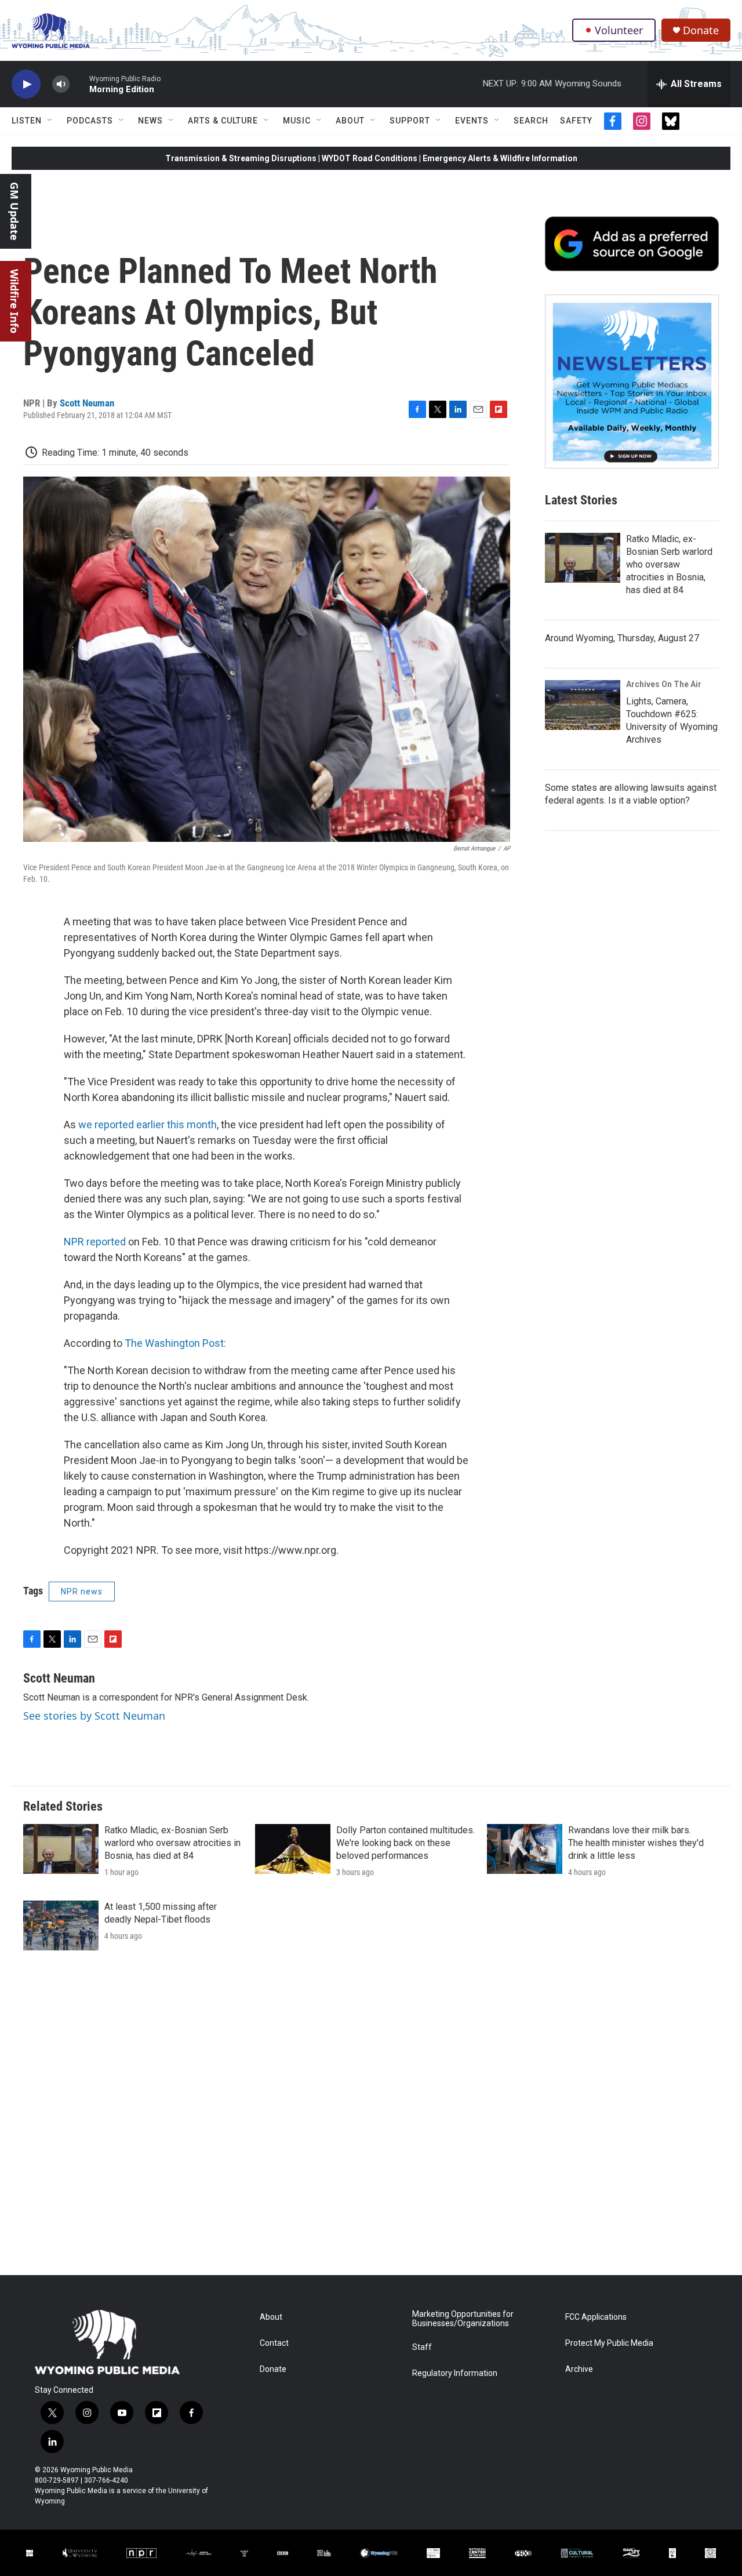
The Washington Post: (175, 1343)
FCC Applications (596, 2317)
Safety (576, 121)
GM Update (14, 211)
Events (472, 121)
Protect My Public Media (609, 2343)
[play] (26, 84)
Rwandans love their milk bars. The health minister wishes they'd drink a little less (636, 1843)
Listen (27, 121)
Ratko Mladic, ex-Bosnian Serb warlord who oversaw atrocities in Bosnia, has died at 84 (669, 564)
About (350, 121)
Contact (274, 2343)
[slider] (79, 84)
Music (297, 121)
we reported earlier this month (148, 1124)
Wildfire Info (14, 301)
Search (531, 121)
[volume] (61, 84)
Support (410, 121)
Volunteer (619, 30)
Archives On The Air (664, 684)
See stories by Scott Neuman (94, 1716)
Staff (422, 2347)
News (150, 121)
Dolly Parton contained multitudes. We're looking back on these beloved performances (405, 1843)
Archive (579, 2369)
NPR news (82, 1592)
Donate (701, 30)
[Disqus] (371, 2119)
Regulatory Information (455, 2373)
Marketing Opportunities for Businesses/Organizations (463, 2319)
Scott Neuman (87, 403)
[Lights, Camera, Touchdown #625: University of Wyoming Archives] (583, 705)
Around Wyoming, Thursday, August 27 (622, 638)
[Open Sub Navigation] (50, 121)
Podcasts (90, 121)
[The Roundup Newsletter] (632, 382)
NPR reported (95, 1242)
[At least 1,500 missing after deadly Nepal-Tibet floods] (61, 1925)
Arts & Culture (223, 121)
